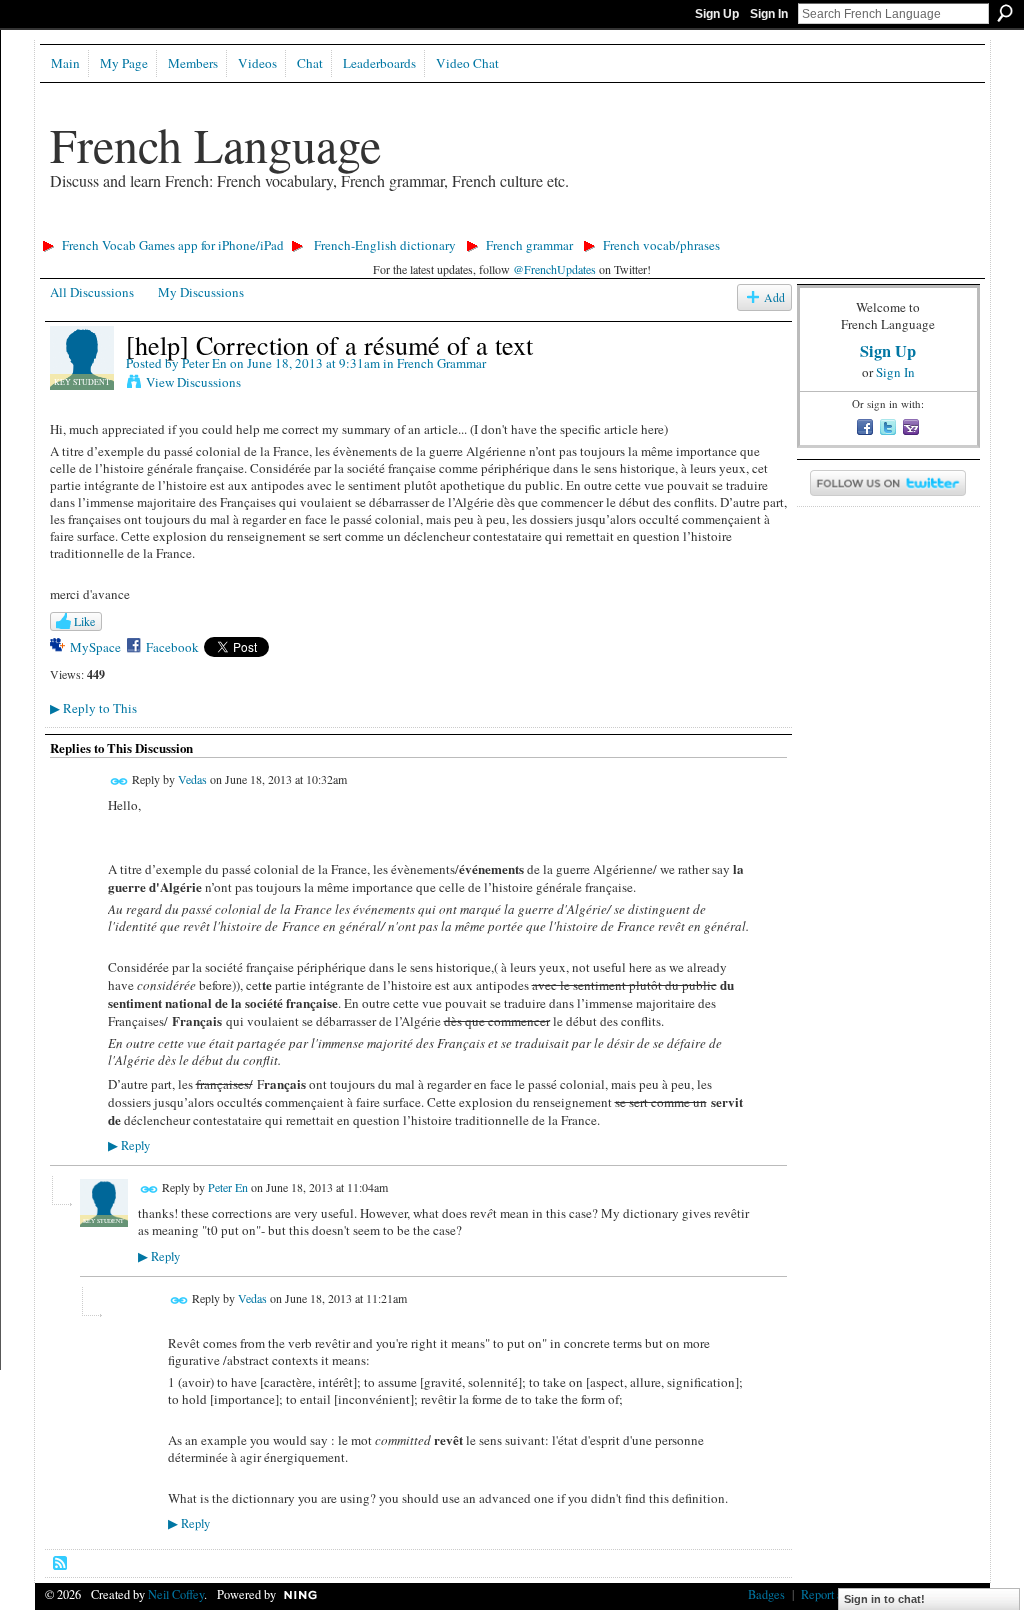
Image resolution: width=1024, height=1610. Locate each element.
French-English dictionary (385, 245)
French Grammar (441, 363)
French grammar (529, 245)
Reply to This (93, 708)
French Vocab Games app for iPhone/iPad (173, 245)
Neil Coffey (176, 1594)
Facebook (172, 647)
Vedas (192, 779)
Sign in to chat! (884, 1599)
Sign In (769, 14)
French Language (215, 144)
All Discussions (92, 292)
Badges (766, 1594)
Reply (129, 1145)
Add (774, 297)
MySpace (95, 647)
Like (84, 621)
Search (1005, 13)
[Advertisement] (399, 225)
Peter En (204, 363)
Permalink (119, 781)
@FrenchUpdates (554, 269)
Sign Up (717, 14)
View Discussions (193, 382)
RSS (61, 1564)
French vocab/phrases (661, 245)
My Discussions (201, 292)
